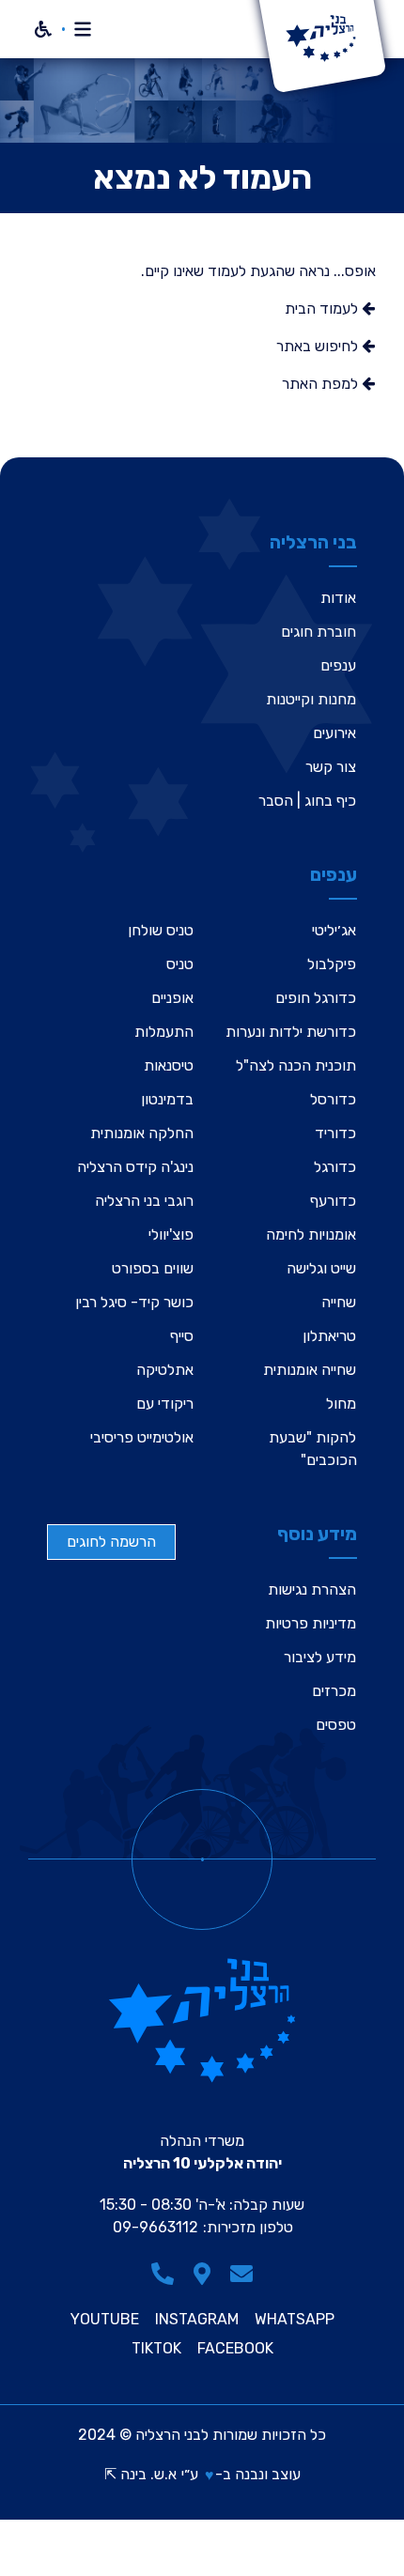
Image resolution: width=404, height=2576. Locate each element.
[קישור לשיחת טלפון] (163, 2274)
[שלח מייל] (241, 2274)
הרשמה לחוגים (111, 1542)
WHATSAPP (295, 2320)
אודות (338, 598)
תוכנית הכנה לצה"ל (296, 1065)
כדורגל (335, 1167)
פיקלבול (332, 964)
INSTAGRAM (197, 2320)
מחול (341, 1404)
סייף (182, 1336)
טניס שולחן (161, 930)
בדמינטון (167, 1099)
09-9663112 (155, 2227)
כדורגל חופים (316, 998)
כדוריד (335, 1133)
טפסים (336, 1725)
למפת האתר (322, 384)
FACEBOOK (235, 2349)
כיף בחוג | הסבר (307, 801)
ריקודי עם (165, 1404)
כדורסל (333, 1099)
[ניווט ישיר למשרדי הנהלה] (202, 2274)
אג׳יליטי (334, 930)
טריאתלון (329, 1336)
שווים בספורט (153, 1268)
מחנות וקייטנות (311, 699)
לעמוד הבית (323, 309)
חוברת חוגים (319, 632)
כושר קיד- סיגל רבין (134, 1302)
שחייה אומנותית (310, 1370)
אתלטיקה (165, 1370)
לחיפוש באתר (319, 346)
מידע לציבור (320, 1657)
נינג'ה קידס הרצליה (135, 1167)
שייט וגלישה (321, 1268)
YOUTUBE (105, 2320)
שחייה (339, 1302)
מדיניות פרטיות (311, 1623)
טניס (180, 964)
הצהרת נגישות (312, 1589)
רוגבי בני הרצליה (144, 1201)
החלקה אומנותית (142, 1133)
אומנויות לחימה (311, 1234)
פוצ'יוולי (171, 1234)
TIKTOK (156, 2349)
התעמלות (164, 1032)
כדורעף (333, 1201)
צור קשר (331, 767)
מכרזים (334, 1691)
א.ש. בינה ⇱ (140, 2474)
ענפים (338, 665)
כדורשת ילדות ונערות (291, 1032)
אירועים (334, 733)
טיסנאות (169, 1065)
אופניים (172, 998)
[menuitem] (307, 598)
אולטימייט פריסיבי (142, 1437)
